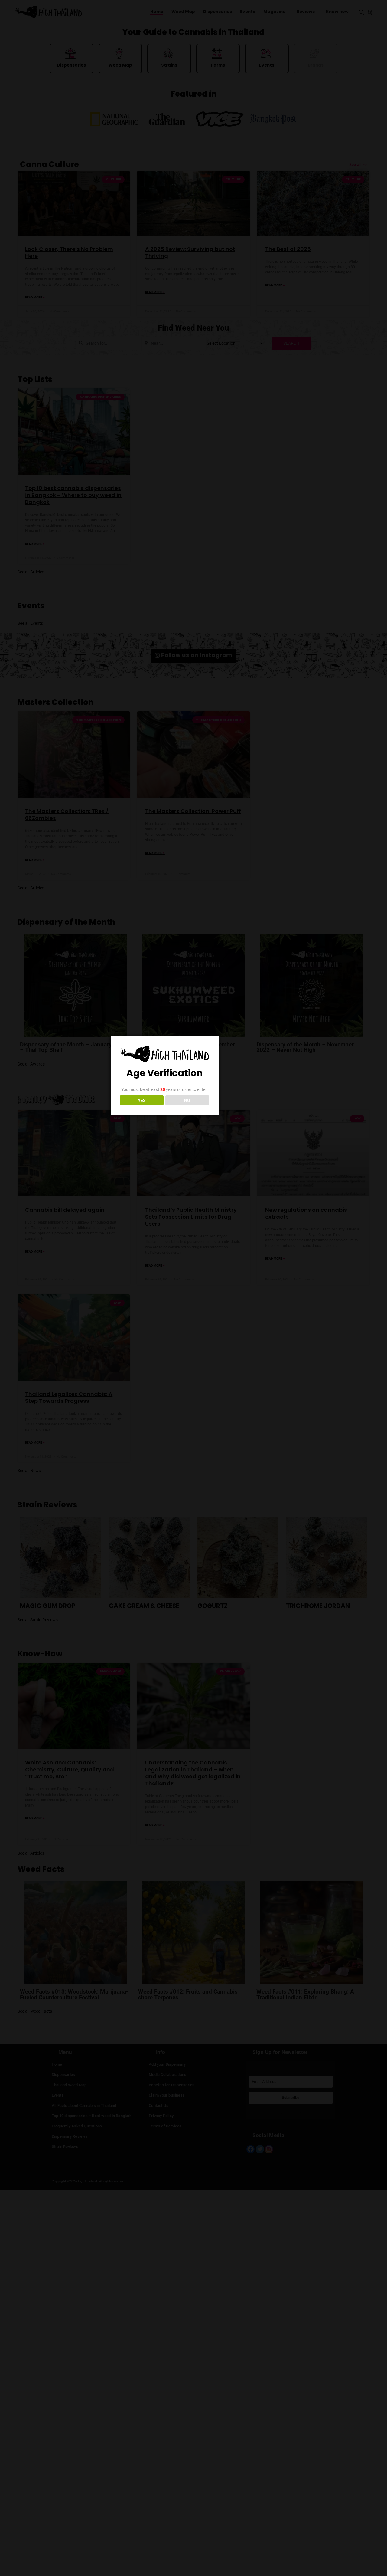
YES (142, 1100)
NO (187, 1100)
